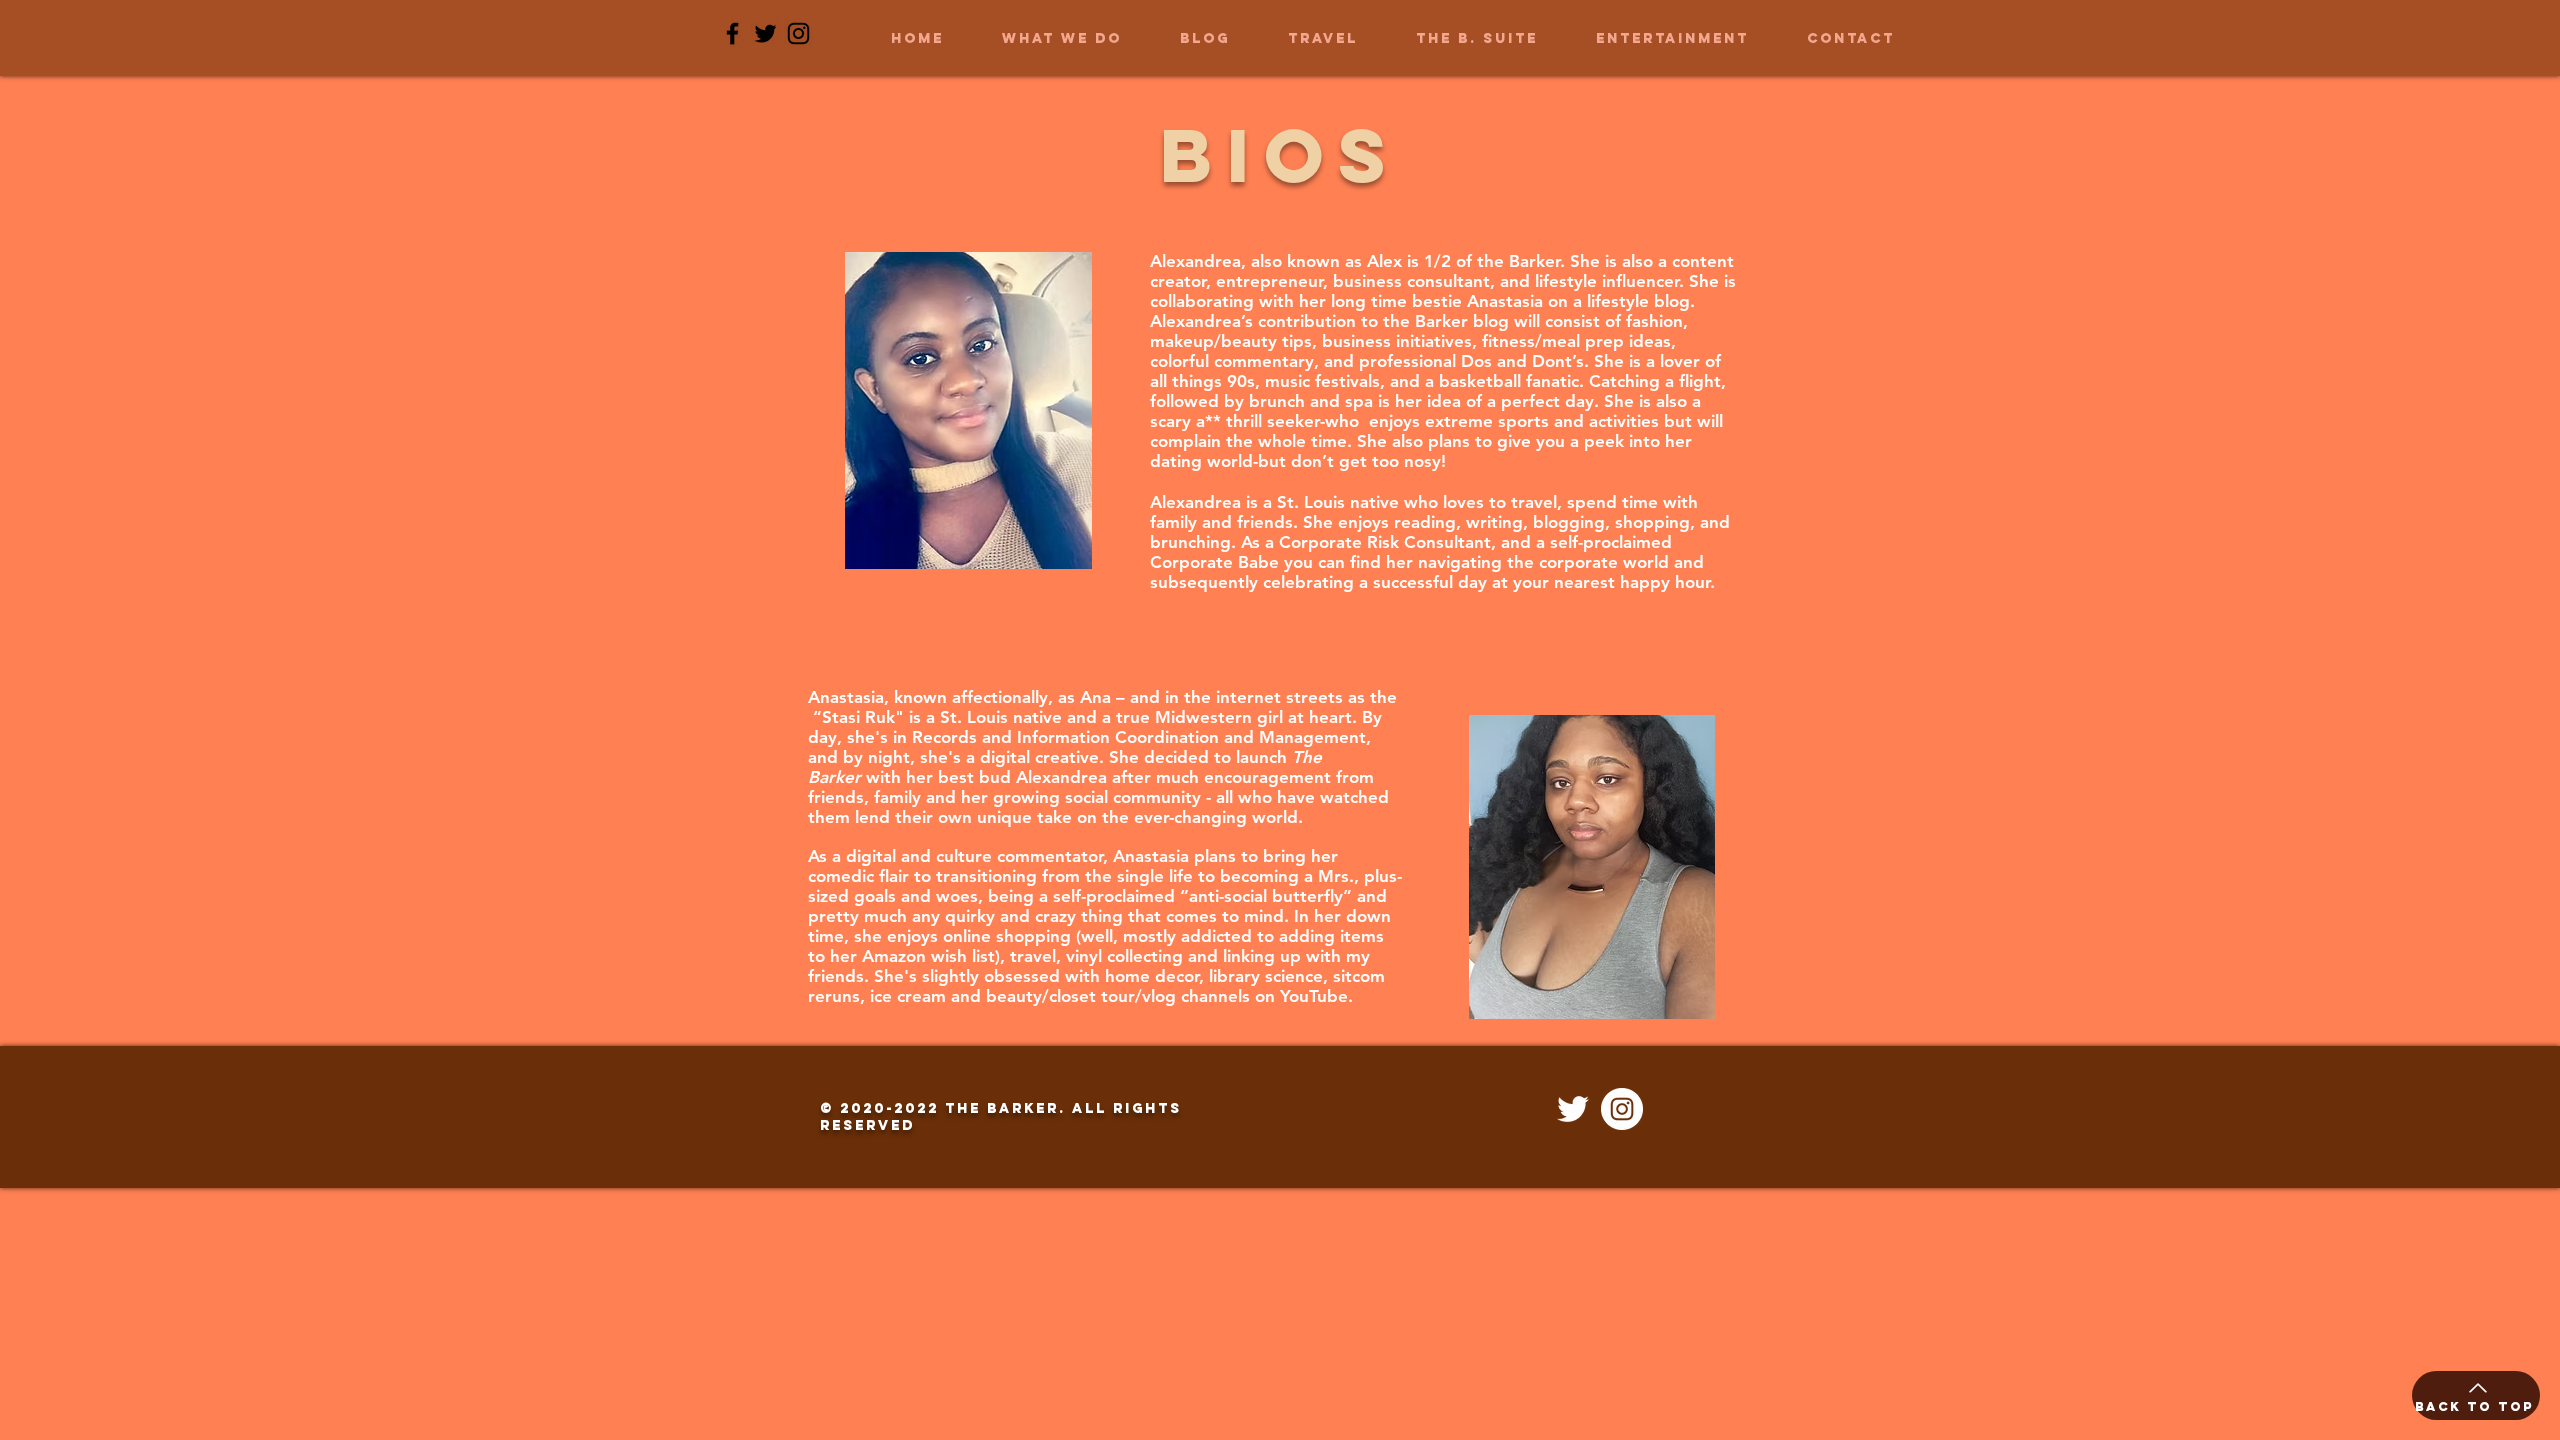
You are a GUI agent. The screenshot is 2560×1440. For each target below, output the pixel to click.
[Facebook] (732, 33)
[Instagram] (798, 33)
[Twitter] (765, 33)
